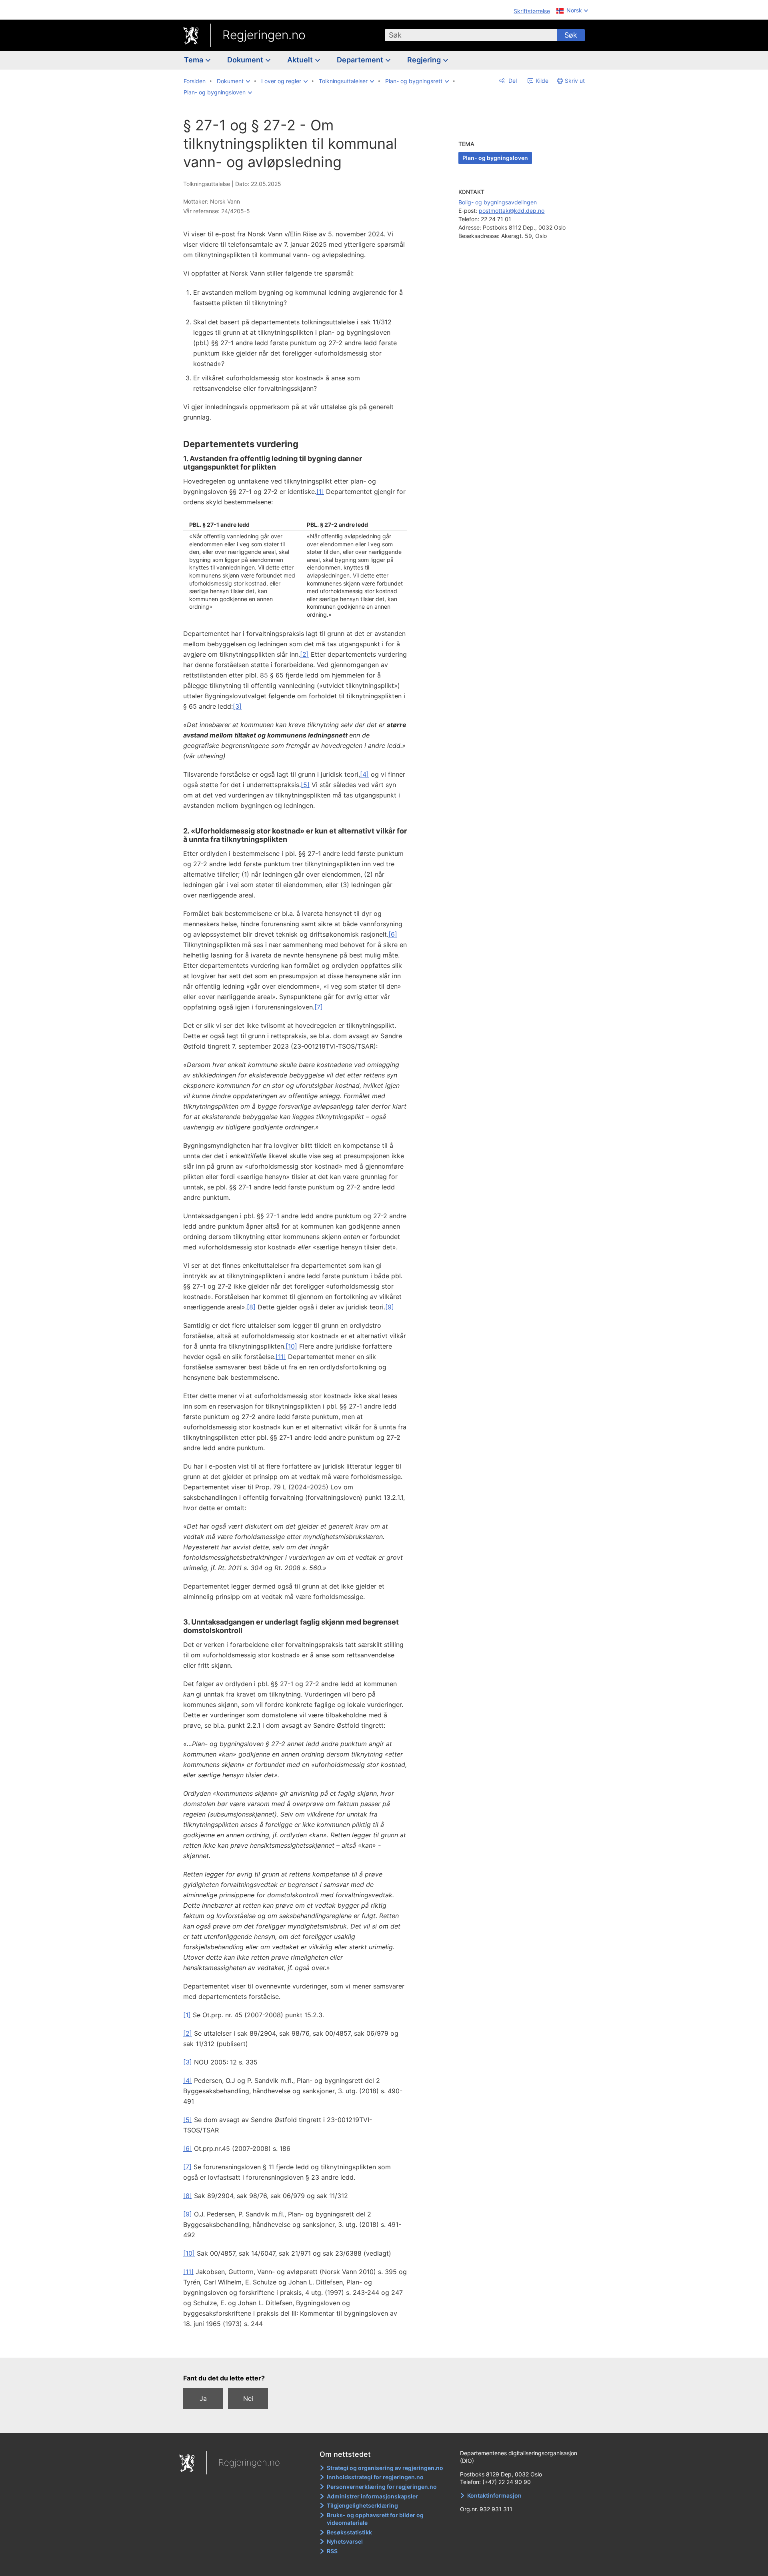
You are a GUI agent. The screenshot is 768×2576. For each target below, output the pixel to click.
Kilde (541, 81)
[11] (281, 1357)
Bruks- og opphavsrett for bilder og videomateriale (375, 2519)
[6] (393, 934)
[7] (319, 1007)
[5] (305, 785)
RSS (332, 2551)
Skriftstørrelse (532, 11)
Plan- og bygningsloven (495, 158)
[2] (304, 654)
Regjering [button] (425, 60)
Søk (571, 35)
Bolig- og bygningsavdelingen (498, 202)
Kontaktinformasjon (494, 2495)
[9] (390, 1307)
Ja (203, 2398)
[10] (291, 1346)
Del (512, 81)
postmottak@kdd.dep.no (512, 211)
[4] (364, 774)
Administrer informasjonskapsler (372, 2496)
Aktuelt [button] (301, 60)
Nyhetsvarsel (345, 2541)
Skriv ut (575, 81)
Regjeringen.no (264, 35)
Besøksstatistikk (349, 2532)
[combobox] (471, 35)
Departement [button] (361, 60)
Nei (248, 2398)
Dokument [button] (246, 60)
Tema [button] (194, 60)
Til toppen (299, 2346)
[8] (251, 1307)
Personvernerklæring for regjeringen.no (382, 2487)
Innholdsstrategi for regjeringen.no (375, 2477)
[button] (233, 81)
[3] (237, 706)
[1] (320, 492)
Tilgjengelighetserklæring (362, 2505)
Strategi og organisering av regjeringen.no (385, 2468)
